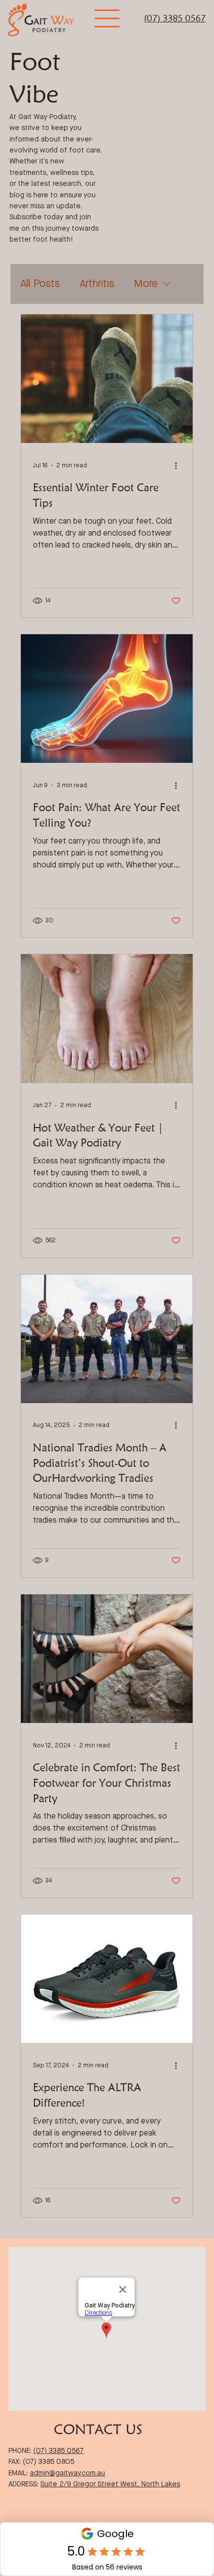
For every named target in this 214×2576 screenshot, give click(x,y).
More (146, 284)
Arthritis (97, 284)
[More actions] (179, 465)
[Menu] (107, 18)
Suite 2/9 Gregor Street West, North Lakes (110, 2484)
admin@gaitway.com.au (67, 2473)
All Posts (40, 284)
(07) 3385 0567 (175, 18)
